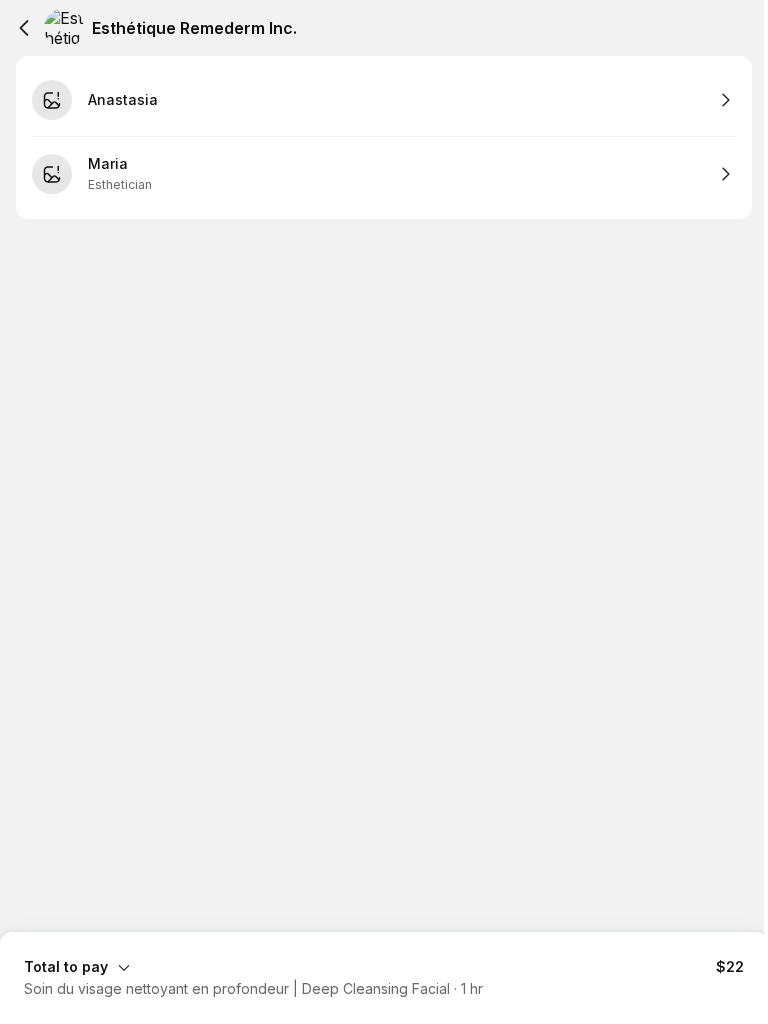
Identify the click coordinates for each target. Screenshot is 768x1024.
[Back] (24, 28)
